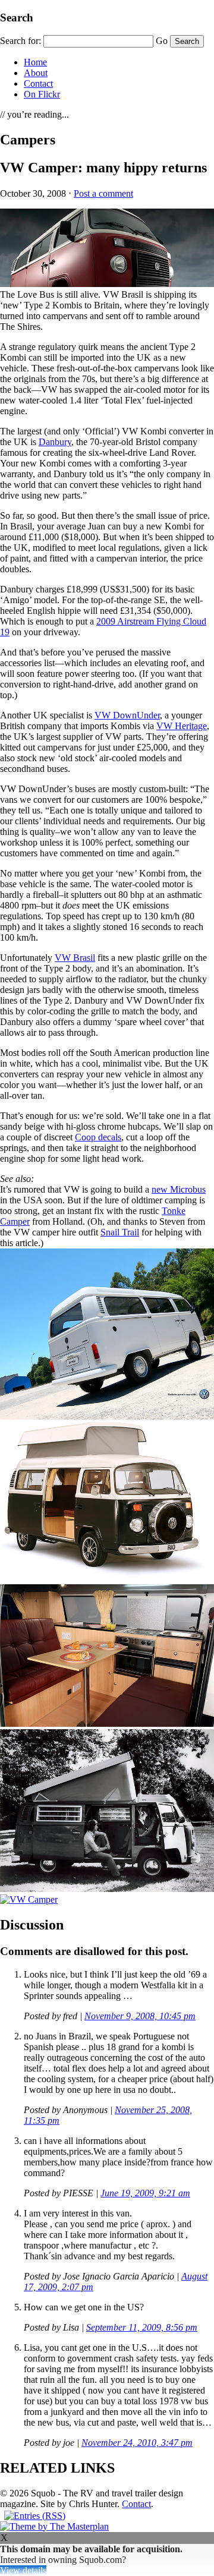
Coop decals (98, 1137)
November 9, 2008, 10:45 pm (140, 2016)
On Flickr (42, 94)
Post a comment (103, 193)
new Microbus (179, 1189)
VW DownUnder (127, 715)
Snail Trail (120, 1232)
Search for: (21, 41)
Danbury (55, 442)
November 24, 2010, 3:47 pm (137, 2443)
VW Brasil (75, 958)
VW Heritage (182, 726)
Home (35, 62)
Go (162, 41)
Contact (38, 83)
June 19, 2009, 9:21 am (145, 2193)
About (36, 73)
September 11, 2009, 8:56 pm (142, 2327)
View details (23, 2570)
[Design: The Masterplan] (54, 2526)
